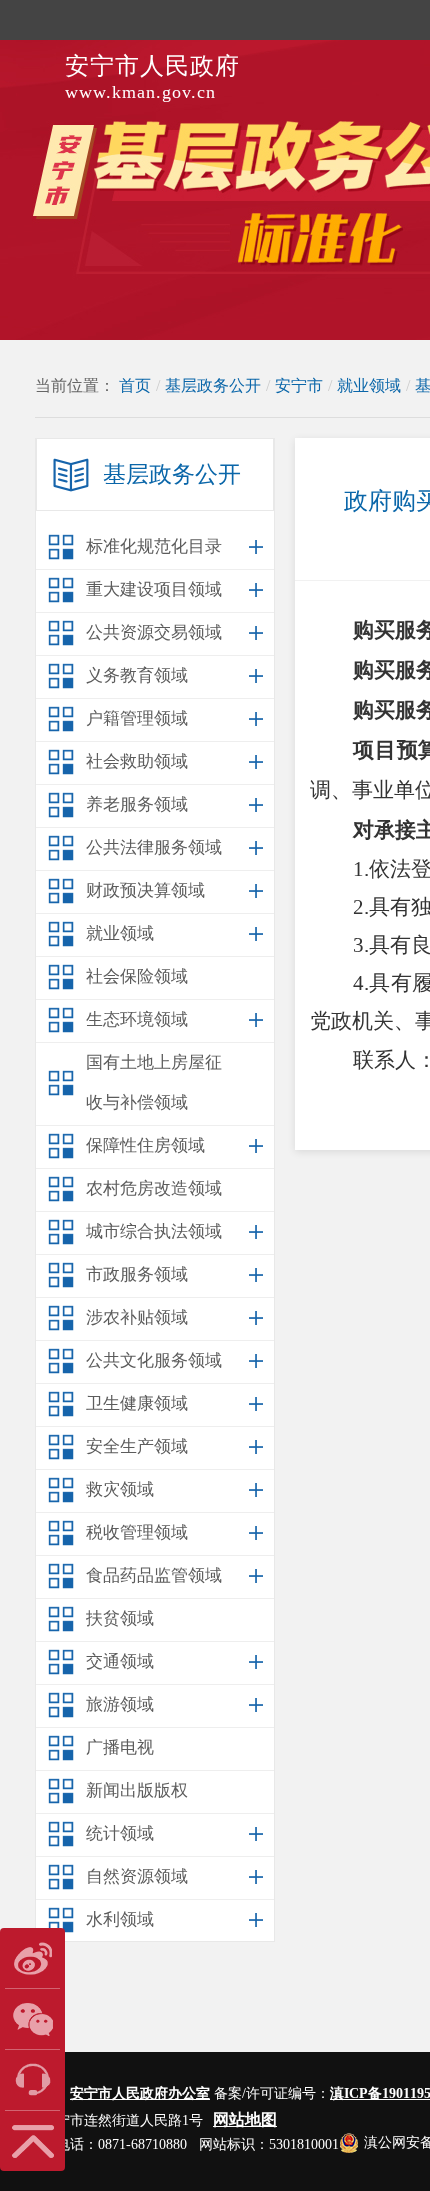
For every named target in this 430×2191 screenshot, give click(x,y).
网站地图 (245, 2119)
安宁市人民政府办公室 (140, 2093)
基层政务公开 (213, 385)
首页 (135, 385)
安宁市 (299, 385)
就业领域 (369, 385)
